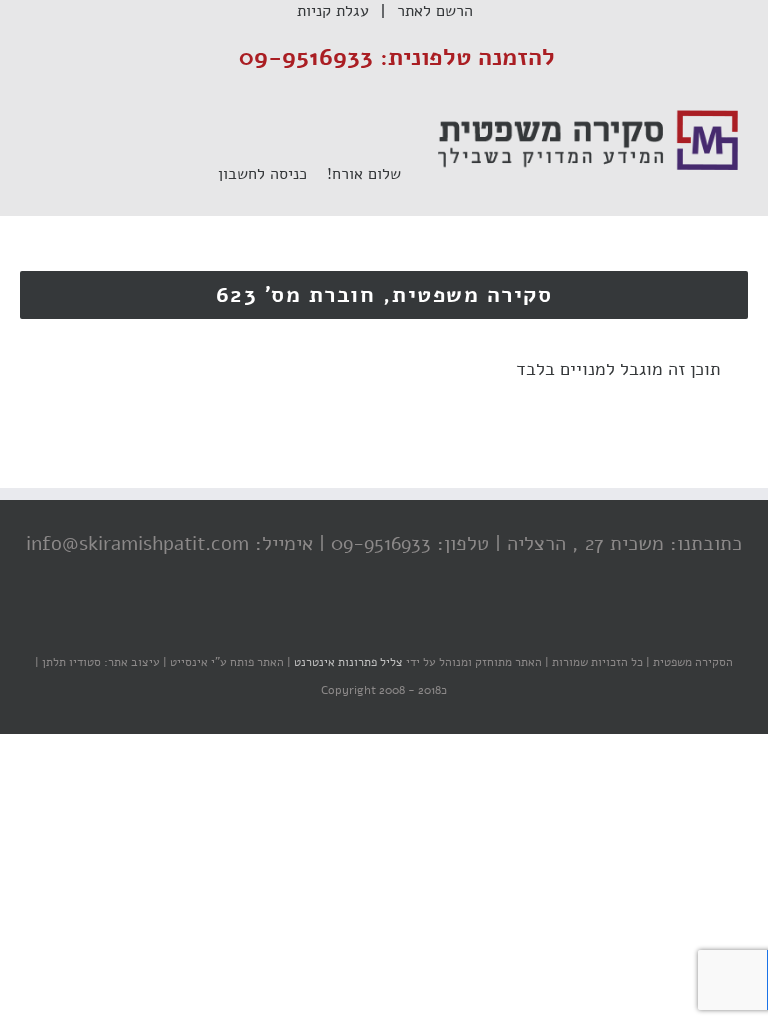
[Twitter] (389, 623)
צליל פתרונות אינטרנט (347, 662)
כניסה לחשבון (272, 174)
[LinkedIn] (349, 623)
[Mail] (309, 623)
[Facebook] (429, 623)
